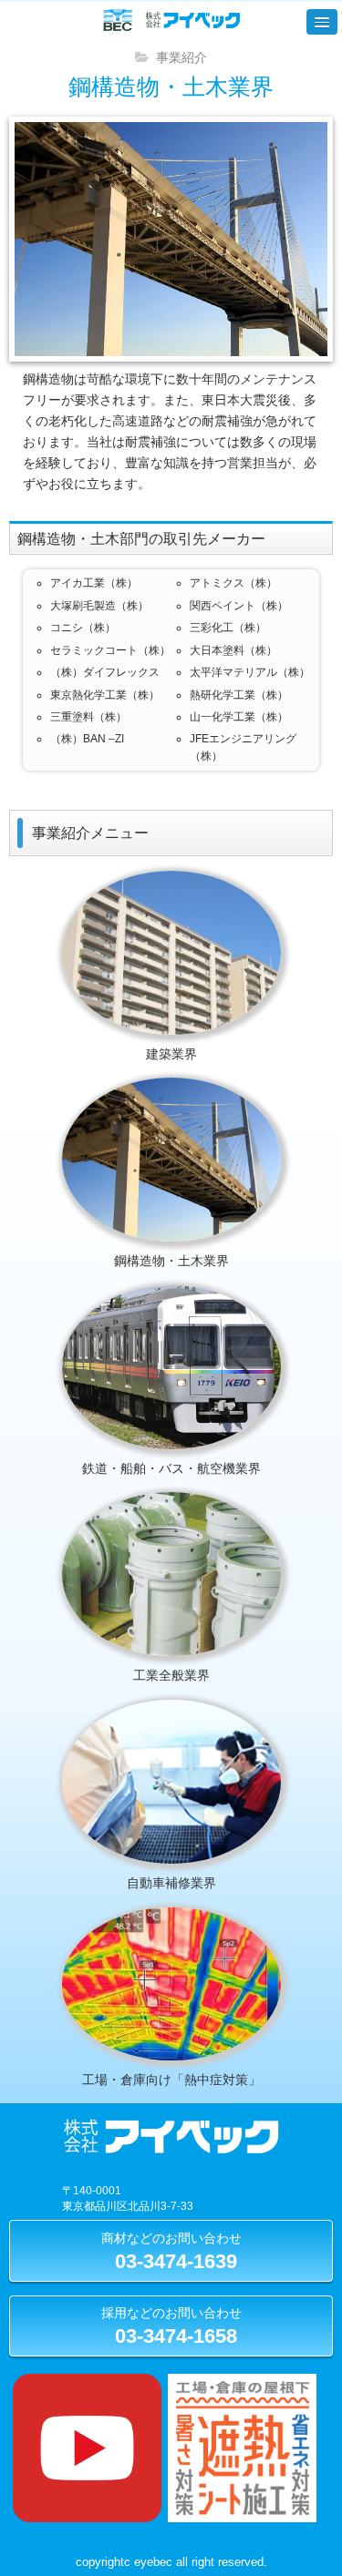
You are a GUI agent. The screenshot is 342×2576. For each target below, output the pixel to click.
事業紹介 (181, 57)
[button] (322, 22)
